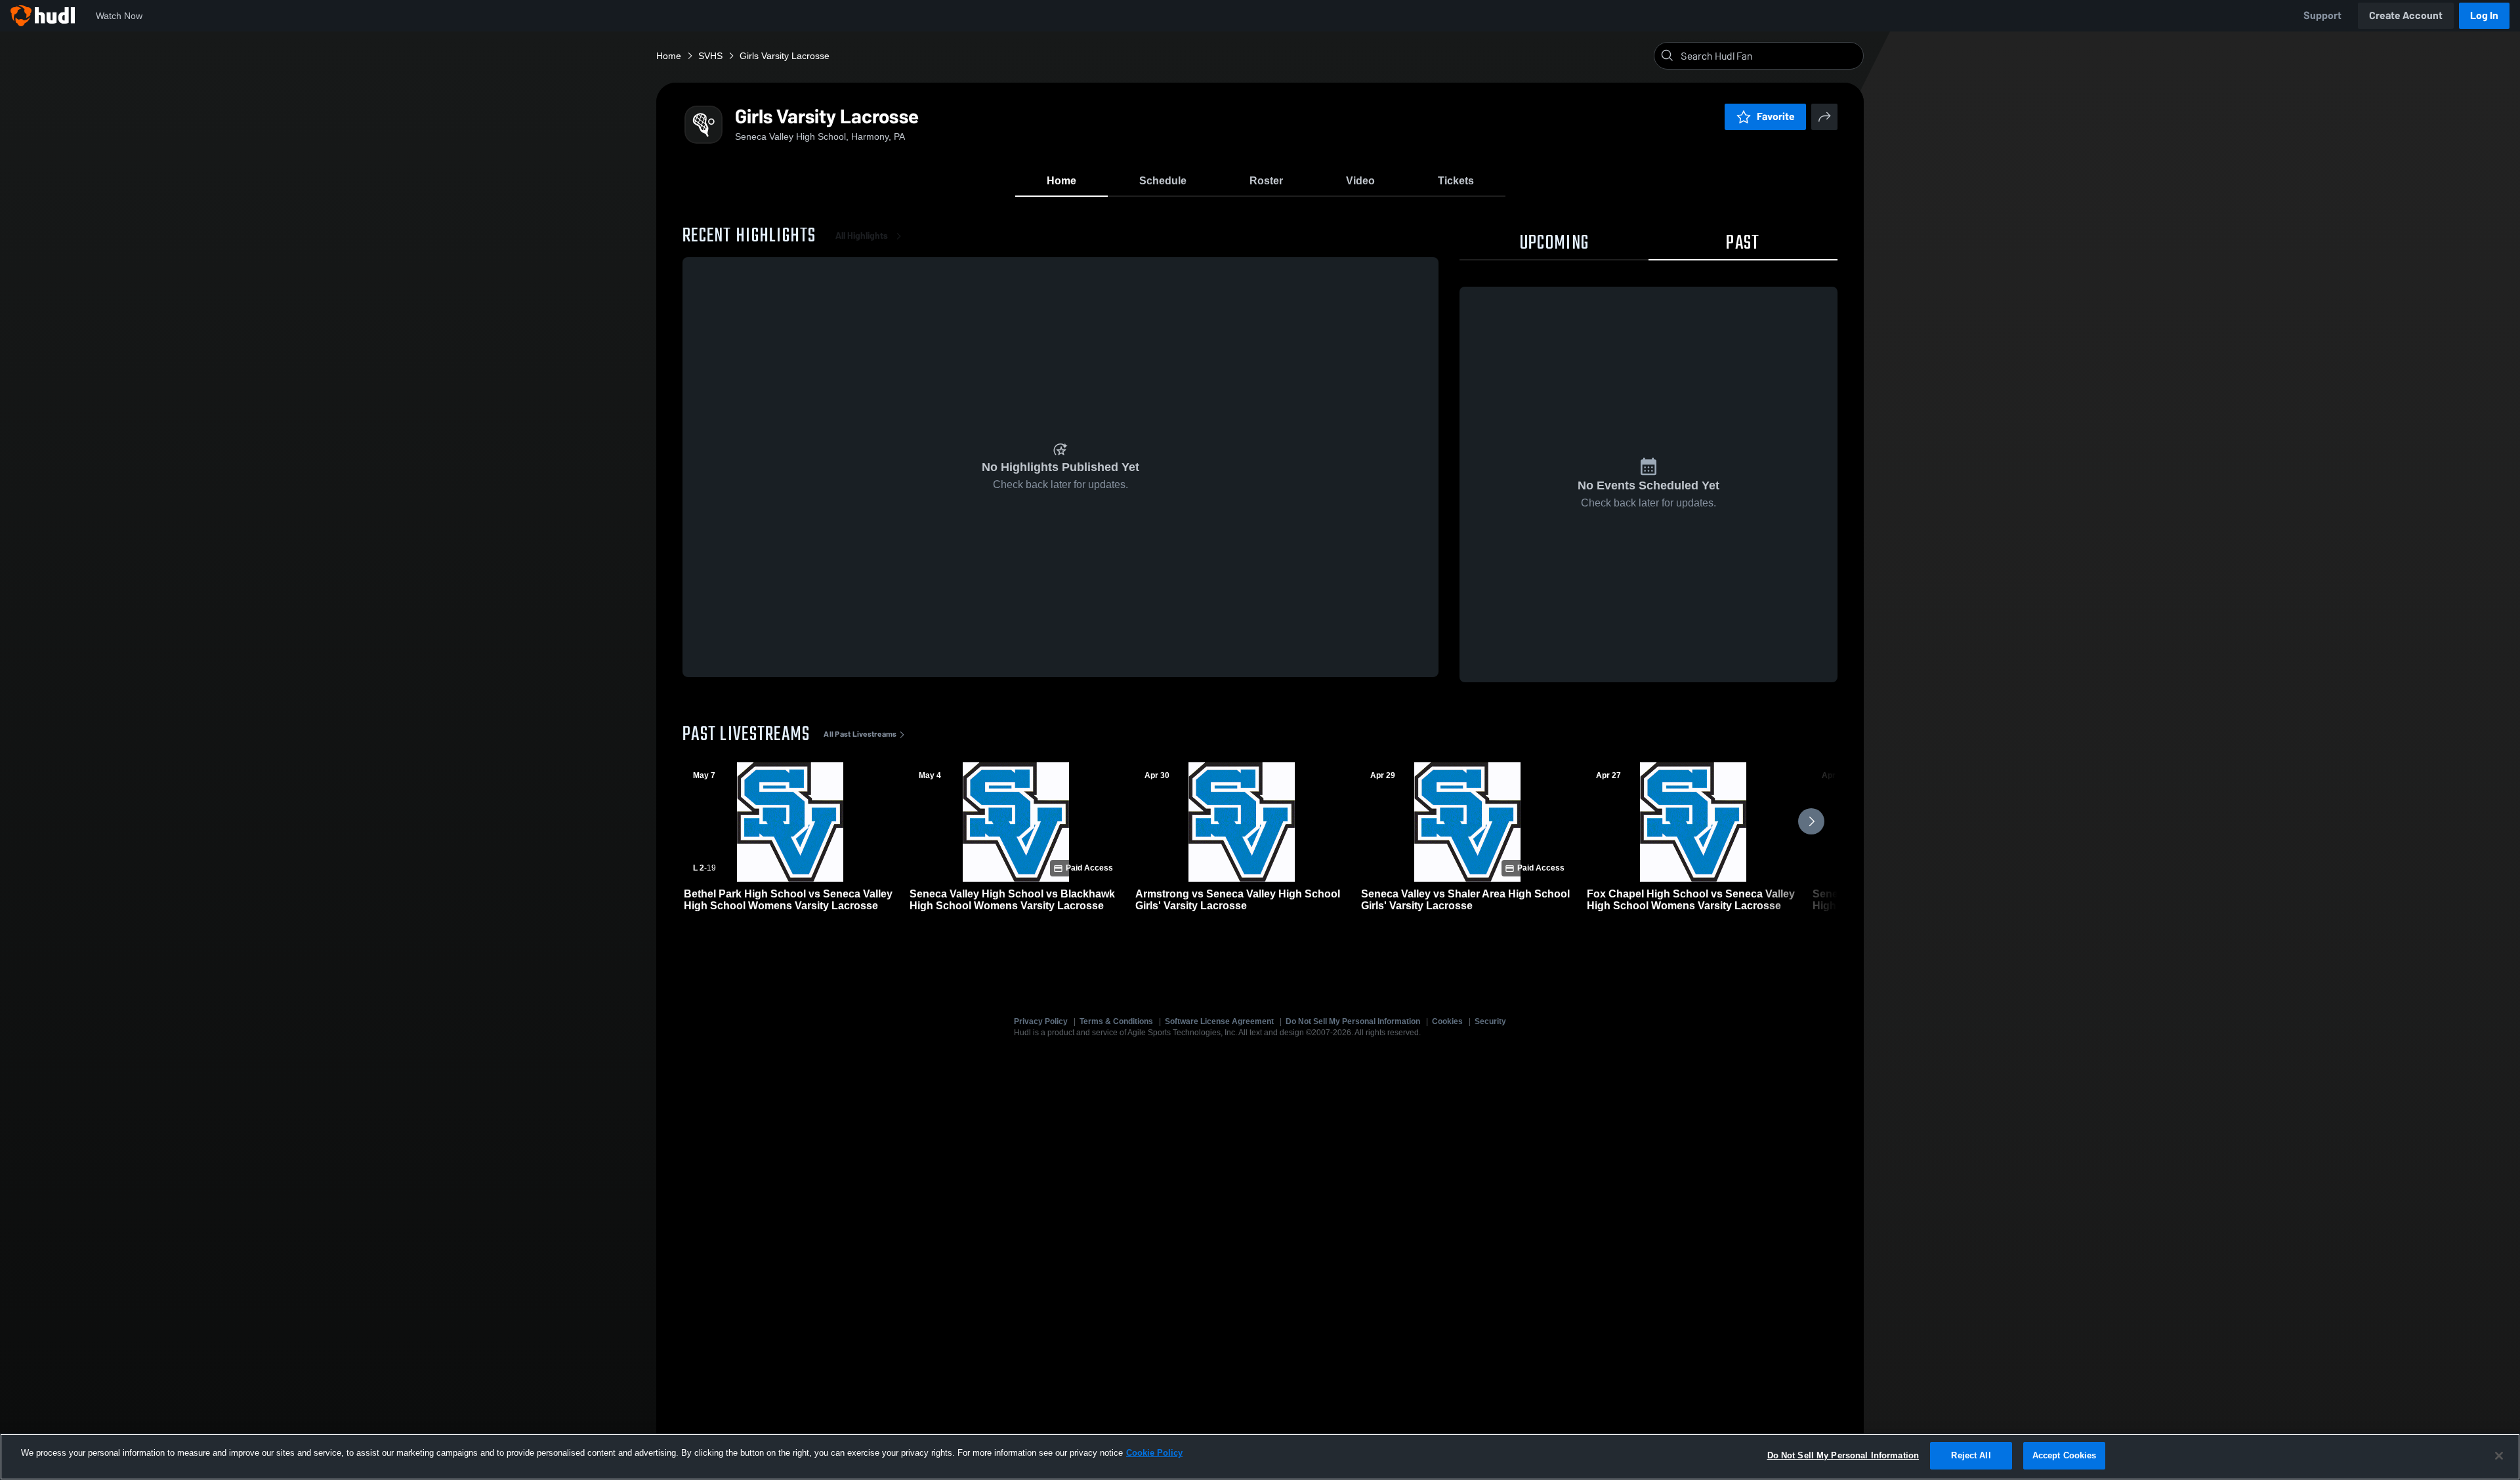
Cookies (1447, 1021)
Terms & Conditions (1116, 1021)
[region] (1260, 1457)
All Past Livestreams (860, 734)
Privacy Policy (1041, 1021)
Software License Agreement (1219, 1021)
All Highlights (862, 236)
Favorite (1776, 116)
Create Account (2406, 15)
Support (2322, 15)
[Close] (2499, 1456)
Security (1490, 1021)
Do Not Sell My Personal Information (1353, 1021)
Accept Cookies (2065, 1455)
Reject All (1971, 1455)
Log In (2484, 15)
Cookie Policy (1154, 1453)
